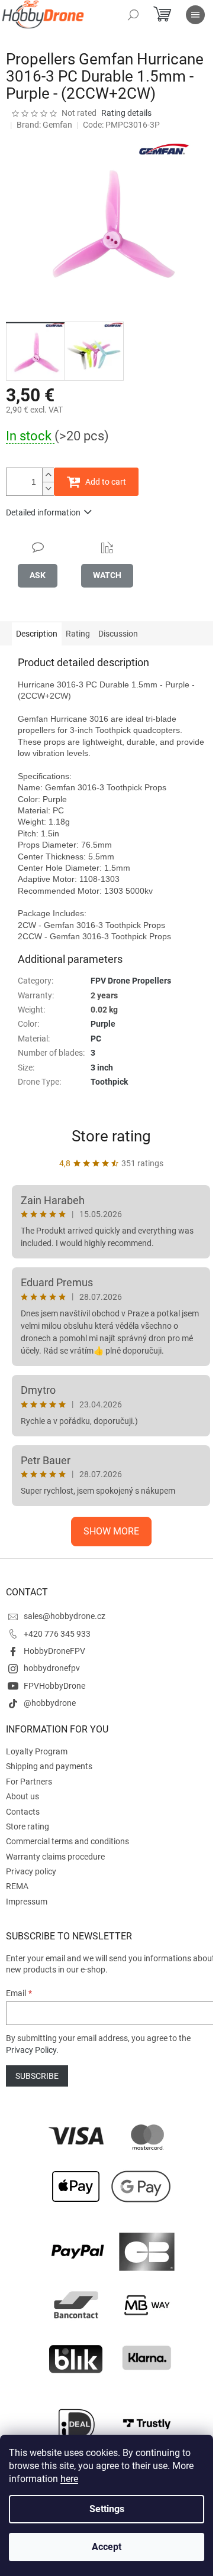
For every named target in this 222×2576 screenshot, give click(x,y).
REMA (17, 1886)
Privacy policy (31, 1871)
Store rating (111, 1136)
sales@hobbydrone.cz (65, 1616)
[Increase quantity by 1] (48, 475)
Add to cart (106, 482)
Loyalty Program (37, 1751)
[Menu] (195, 15)
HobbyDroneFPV (54, 1651)
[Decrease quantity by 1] (48, 489)
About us (22, 1796)
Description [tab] (37, 634)
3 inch (102, 1068)
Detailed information (43, 512)
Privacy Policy (31, 2050)
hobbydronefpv (52, 1668)
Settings (107, 2509)
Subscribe (37, 2076)
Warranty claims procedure (55, 1857)
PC (96, 1039)
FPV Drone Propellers (131, 981)
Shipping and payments (49, 1766)
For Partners (29, 1782)
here (69, 2479)
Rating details (126, 113)
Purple (103, 1024)
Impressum (27, 1902)
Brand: (44, 125)
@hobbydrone (50, 1703)
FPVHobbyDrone (54, 1686)
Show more (111, 1531)
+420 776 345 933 (57, 1634)
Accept (107, 2547)
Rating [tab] (78, 634)
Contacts (23, 1812)
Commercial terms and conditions (67, 1841)
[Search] (133, 15)
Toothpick (109, 1082)
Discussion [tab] (118, 634)
